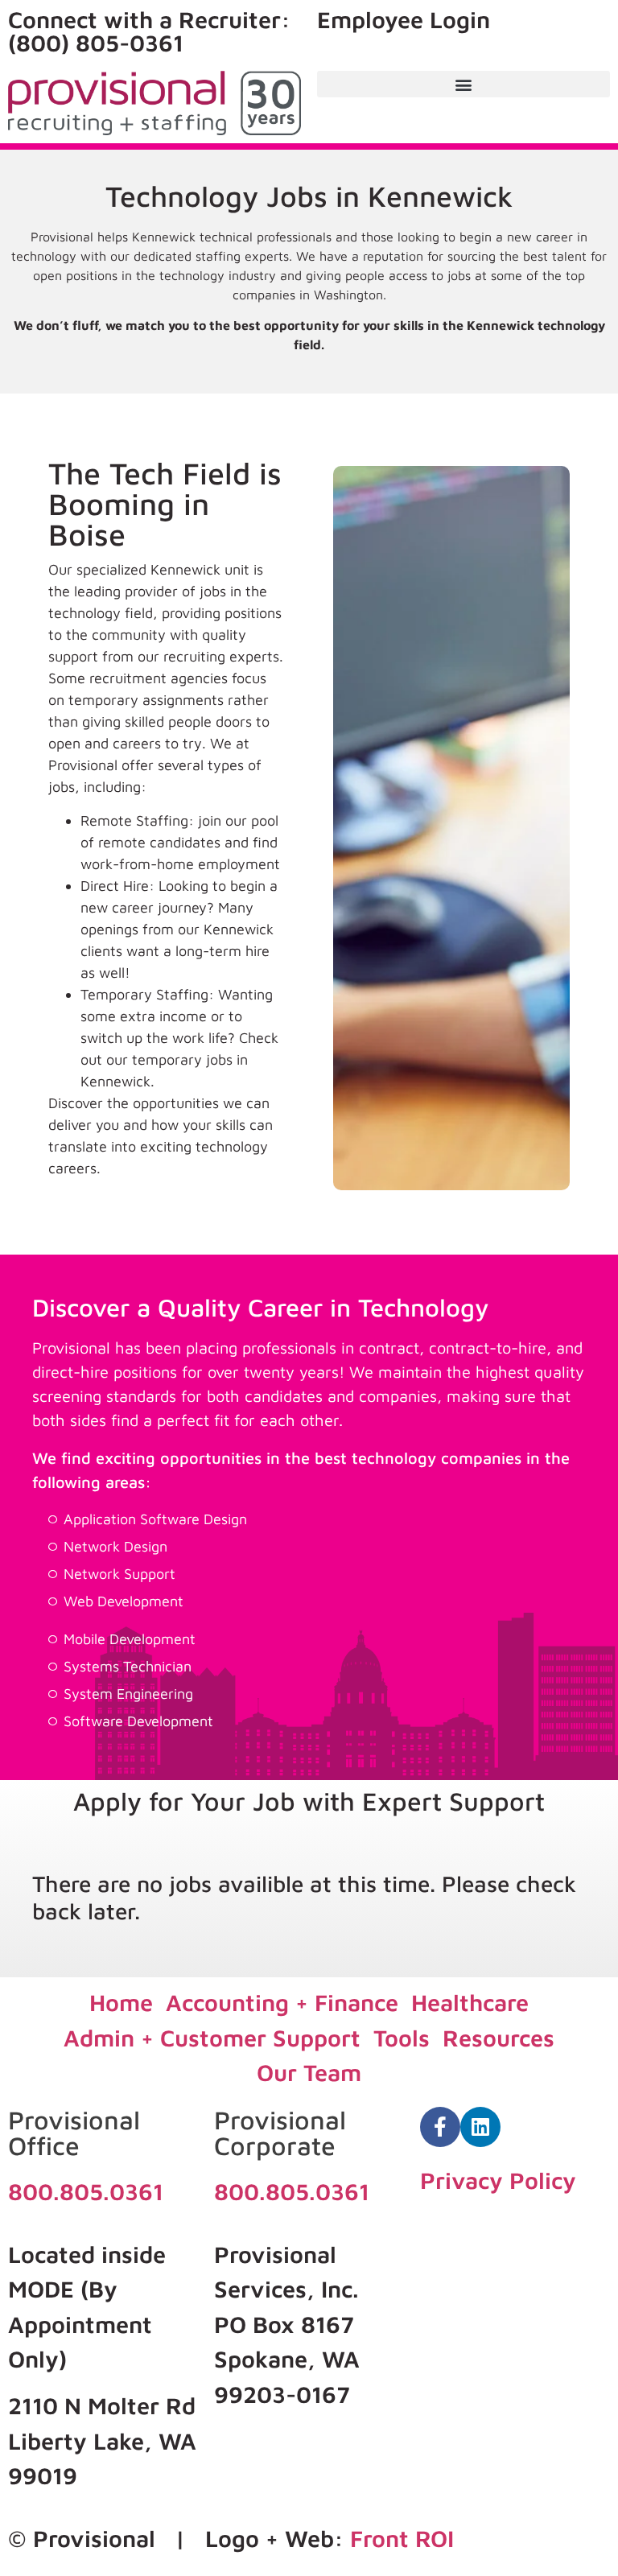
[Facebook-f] (440, 2127)
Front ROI (402, 2538)
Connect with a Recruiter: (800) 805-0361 (149, 31)
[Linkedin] (480, 2127)
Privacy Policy (498, 2180)
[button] (463, 84)
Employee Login (404, 19)
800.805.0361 (86, 2191)
